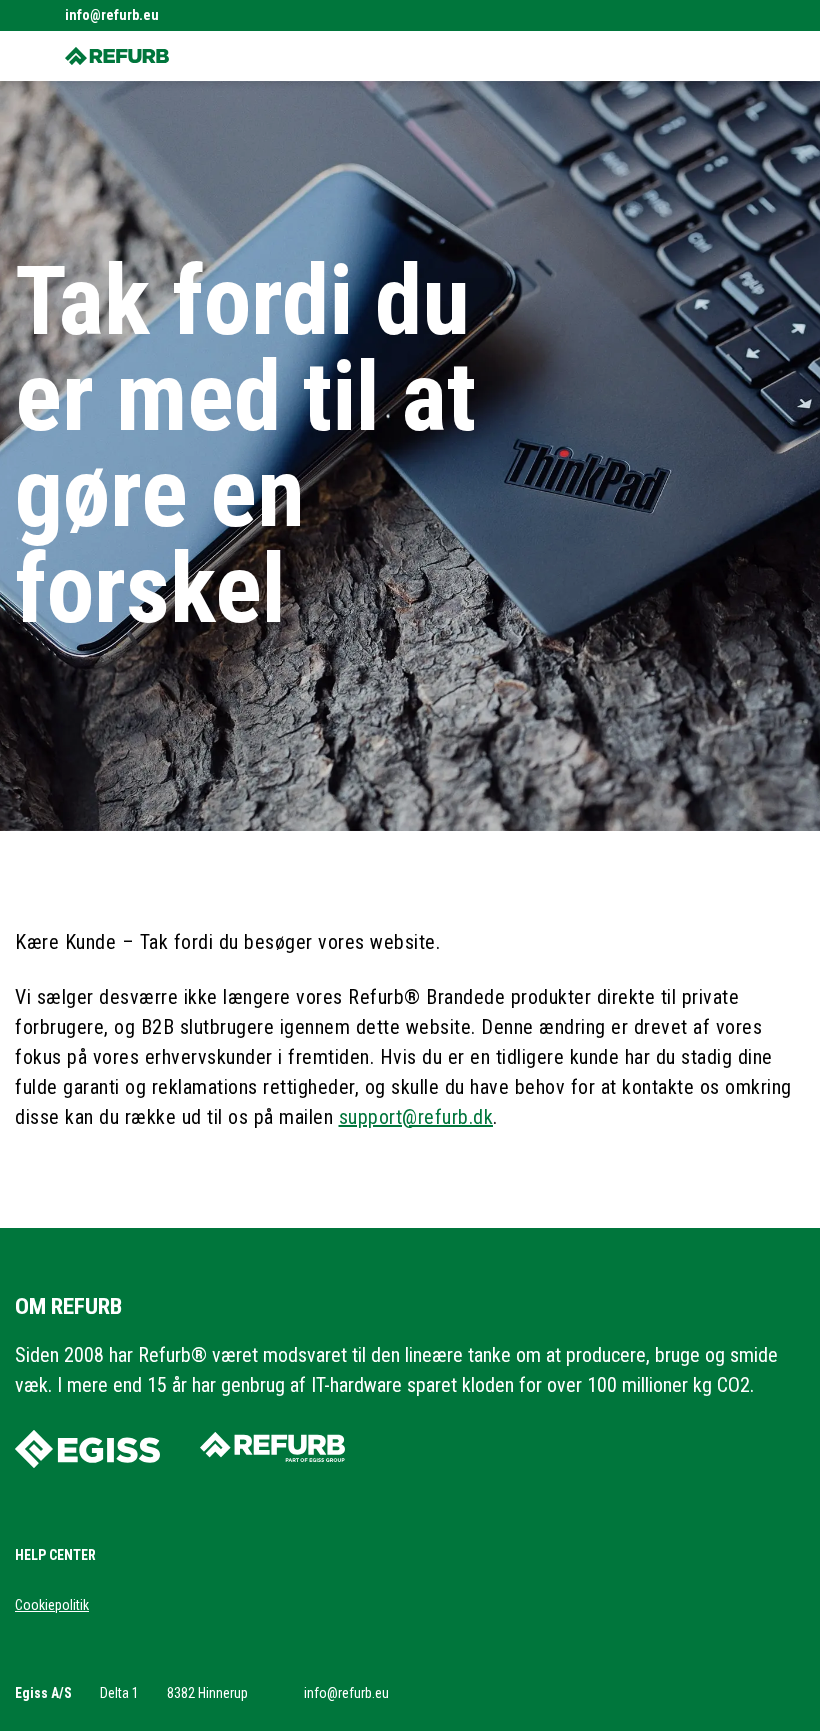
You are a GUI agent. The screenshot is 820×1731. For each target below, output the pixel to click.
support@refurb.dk (416, 1117)
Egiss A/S (43, 1693)
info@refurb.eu (112, 15)
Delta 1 (119, 1693)
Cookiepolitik (52, 1605)
